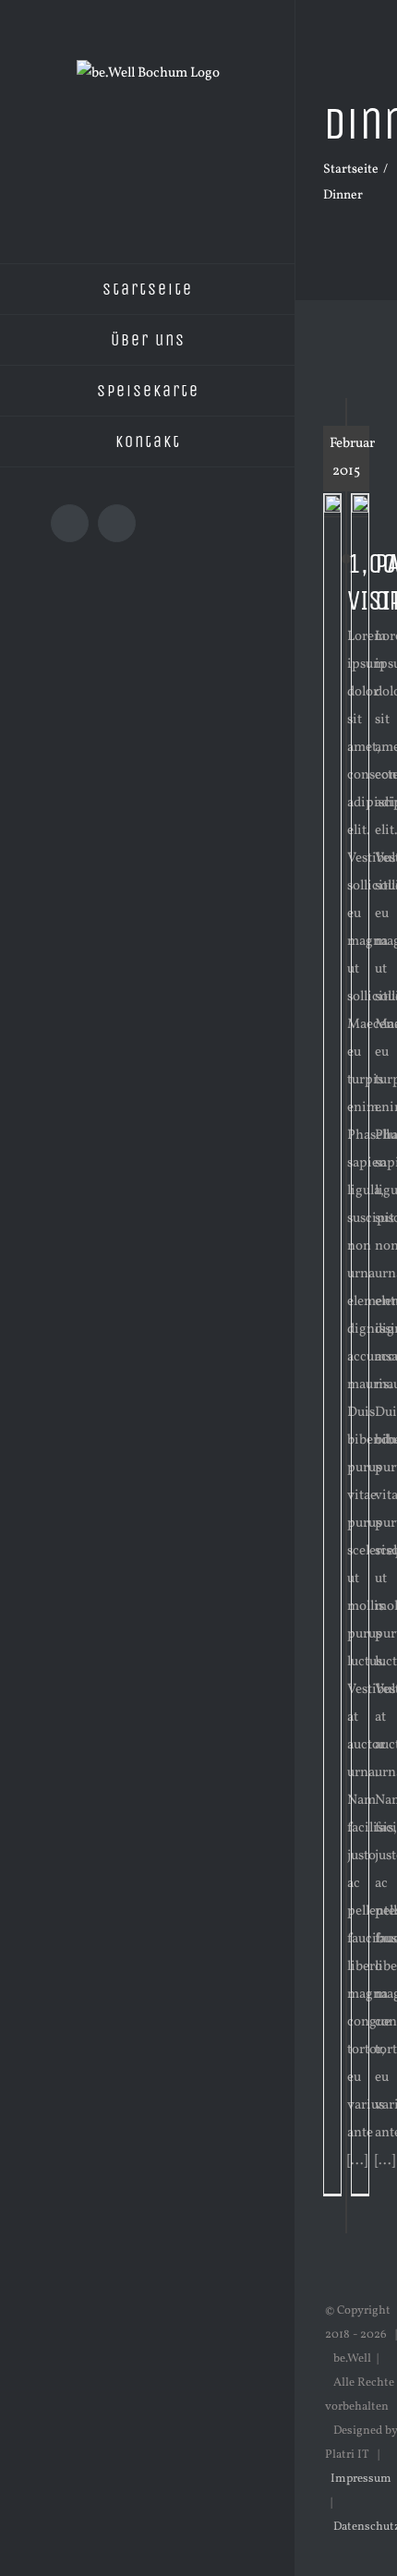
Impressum (361, 2479)
